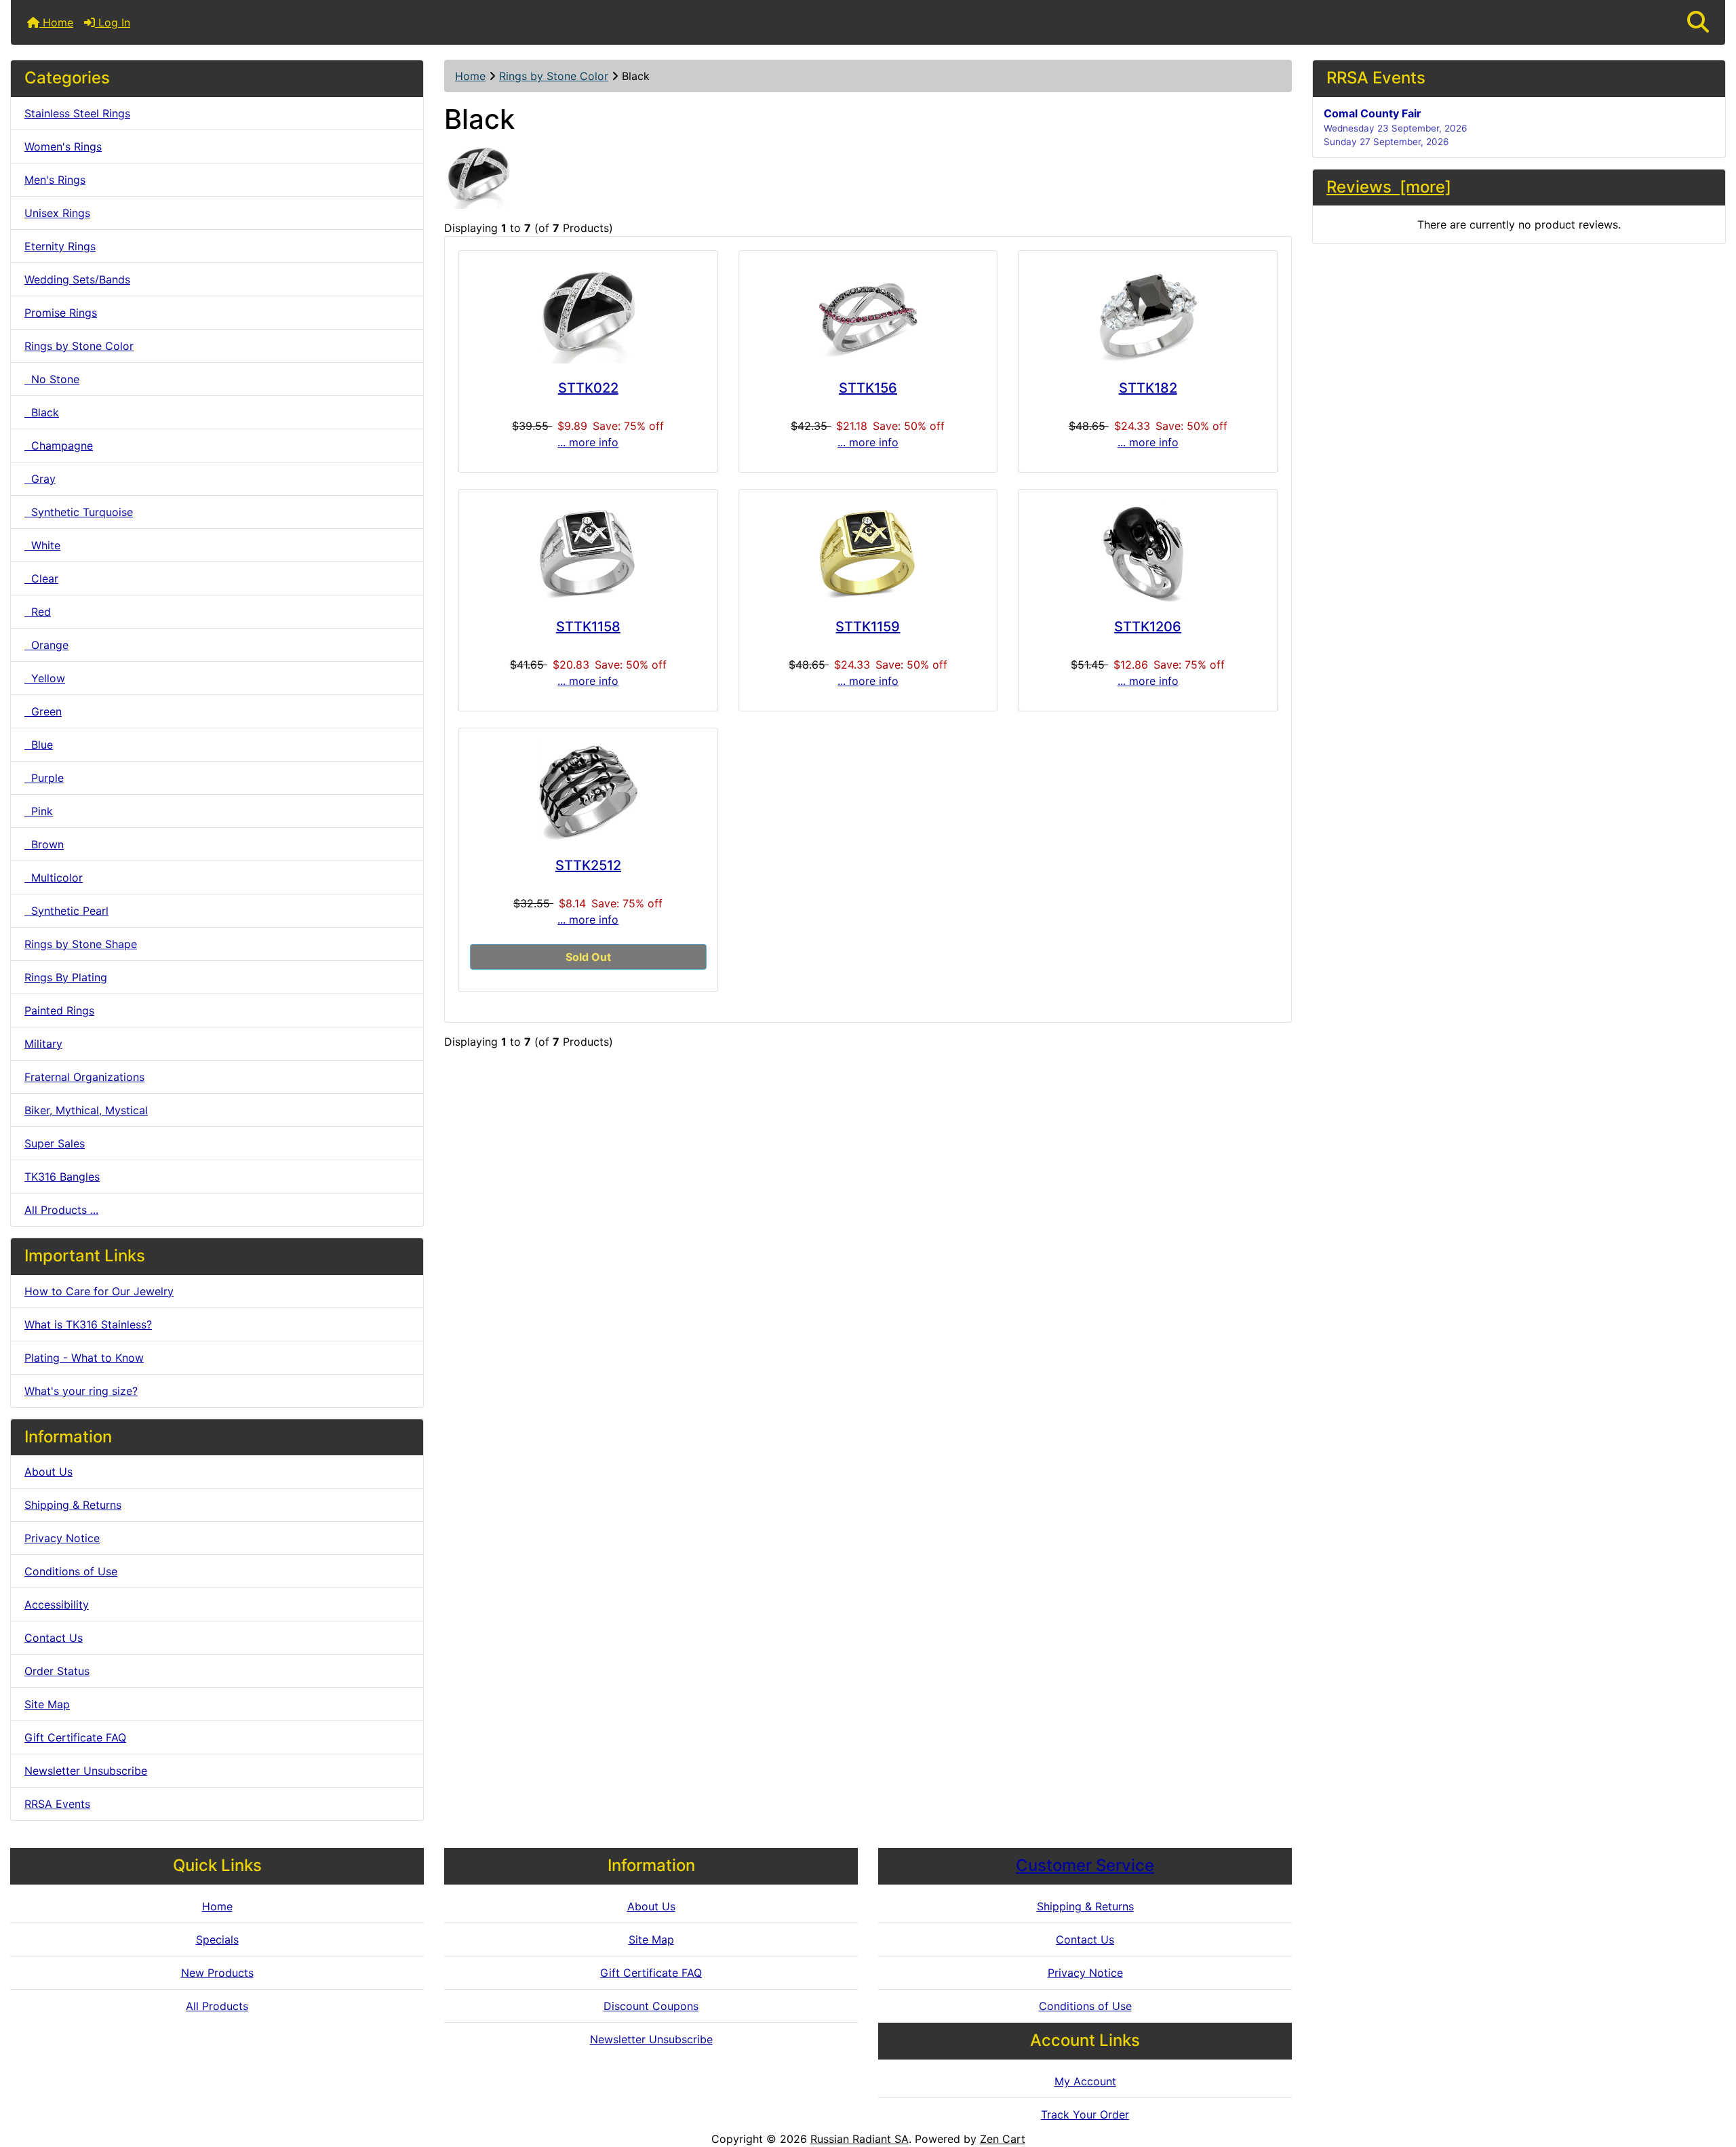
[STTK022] (588, 313)
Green (43, 711)
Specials (217, 1939)
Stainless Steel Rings (77, 113)
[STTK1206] (1148, 551)
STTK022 (588, 388)
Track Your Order (1085, 2114)
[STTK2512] (588, 790)
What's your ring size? (81, 1391)
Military (43, 1044)
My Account (1085, 2081)
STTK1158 (588, 627)
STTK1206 (1148, 627)
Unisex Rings (57, 213)
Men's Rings (55, 180)
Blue (39, 745)
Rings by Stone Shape (81, 944)
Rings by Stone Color (554, 76)
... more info (588, 442)
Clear (41, 578)
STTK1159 (868, 627)
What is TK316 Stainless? (88, 1324)
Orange (46, 645)
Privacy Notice (62, 1538)
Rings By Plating (66, 977)
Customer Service (1085, 1865)
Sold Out (588, 957)
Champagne (59, 446)
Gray (40, 479)
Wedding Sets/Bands (77, 279)
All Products (217, 2006)
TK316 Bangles (62, 1177)
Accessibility (57, 1604)
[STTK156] (868, 313)
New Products (217, 1973)
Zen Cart (1003, 2139)
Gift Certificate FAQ (75, 1737)
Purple (44, 778)
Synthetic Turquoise (79, 512)
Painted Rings (59, 1010)
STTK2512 (588, 865)
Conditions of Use (71, 1571)
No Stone (52, 379)
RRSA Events (57, 1804)
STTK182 (1148, 388)
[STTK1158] (588, 551)
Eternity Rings (60, 246)
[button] (1698, 22)
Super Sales (55, 1143)
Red (38, 612)
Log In (113, 22)
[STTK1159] (868, 551)
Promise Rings (61, 313)
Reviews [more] (1389, 187)
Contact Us (54, 1638)
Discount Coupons (651, 2006)
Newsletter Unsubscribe (86, 1771)
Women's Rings (63, 146)
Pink (39, 811)
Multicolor (54, 878)
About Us (48, 1472)
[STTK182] (1148, 313)
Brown (44, 844)
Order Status (57, 1671)
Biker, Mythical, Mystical (86, 1110)
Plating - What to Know (84, 1358)
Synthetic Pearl (66, 911)
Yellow (45, 678)
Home (56, 22)
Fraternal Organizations (84, 1077)
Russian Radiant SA (860, 2139)
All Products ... (61, 1210)
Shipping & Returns (73, 1505)
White (42, 545)
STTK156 (868, 388)
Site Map (47, 1704)
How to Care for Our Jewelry (99, 1291)
